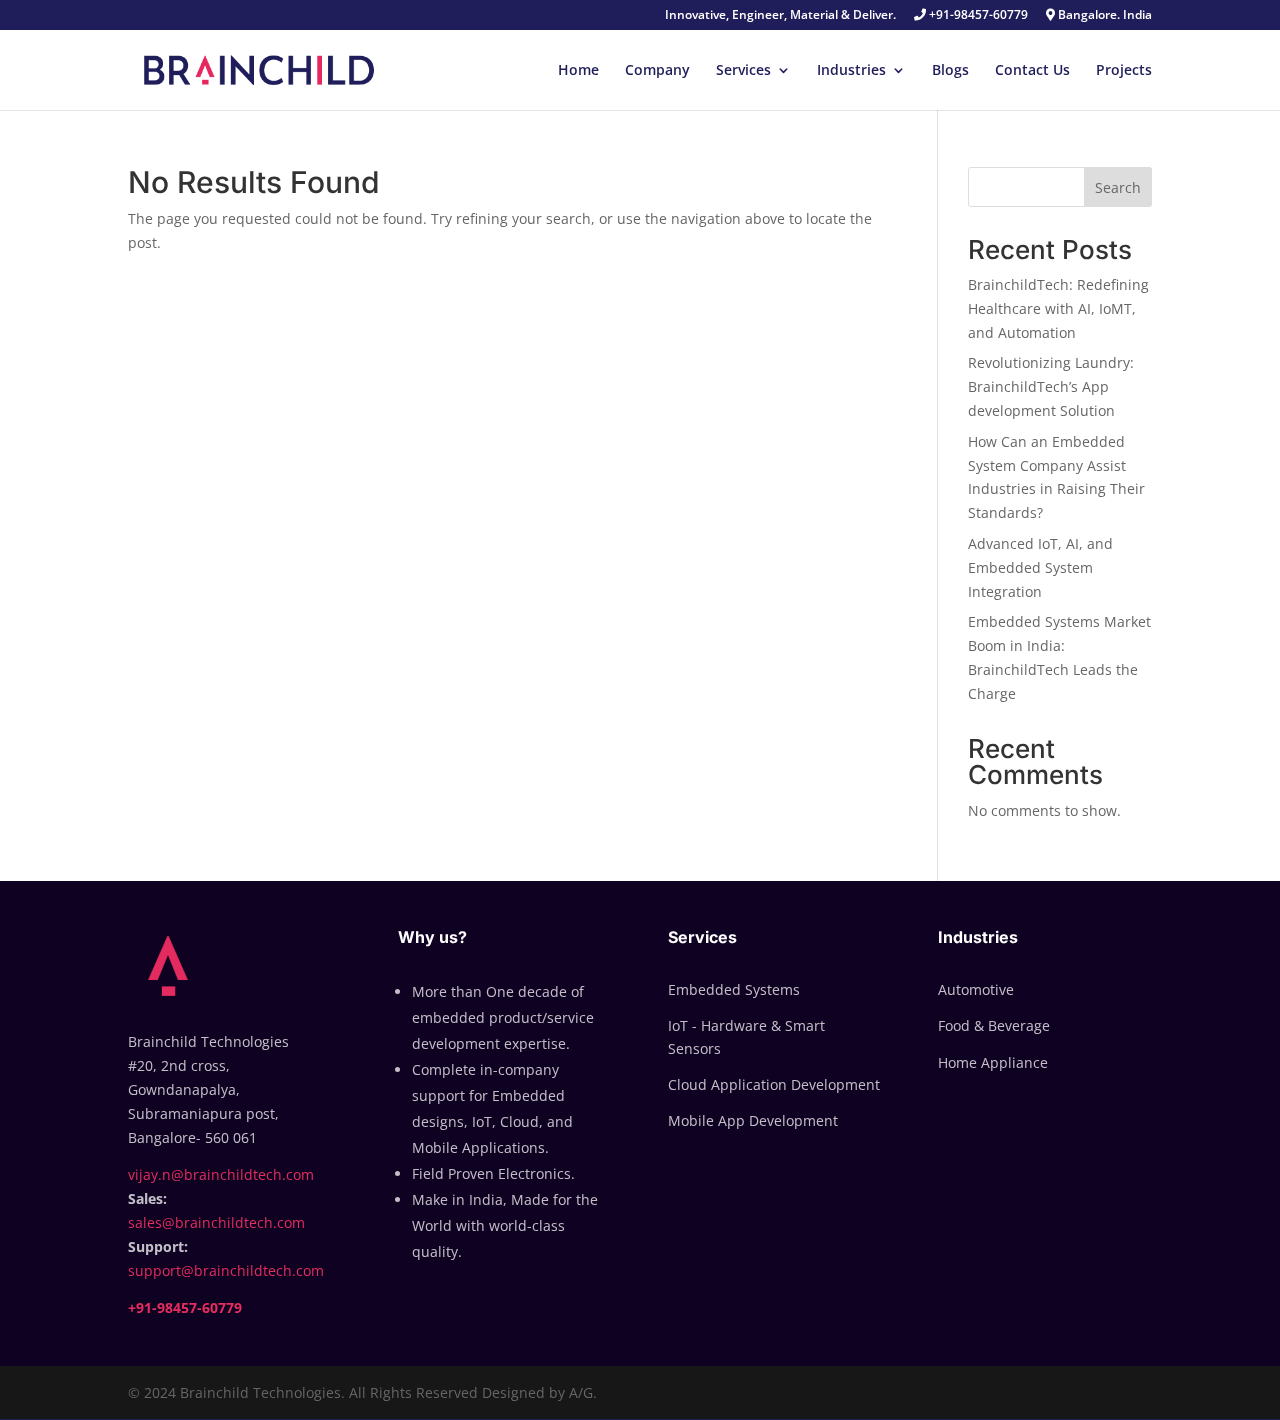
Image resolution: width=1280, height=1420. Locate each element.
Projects (1124, 71)
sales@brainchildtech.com (216, 1222)
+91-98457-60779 (977, 16)
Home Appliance (993, 1062)
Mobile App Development (753, 1120)
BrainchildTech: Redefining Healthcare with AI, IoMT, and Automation (1058, 308)
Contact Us (1032, 71)
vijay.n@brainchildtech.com (221, 1174)
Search (1118, 187)
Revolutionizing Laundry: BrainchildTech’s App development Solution (1051, 386)
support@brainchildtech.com (226, 1270)
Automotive (976, 989)
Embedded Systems (734, 989)
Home (578, 71)
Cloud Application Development (774, 1084)
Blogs (950, 71)
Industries (851, 71)
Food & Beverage (994, 1025)
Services (743, 71)
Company (657, 71)
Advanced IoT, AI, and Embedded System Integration (1040, 567)
